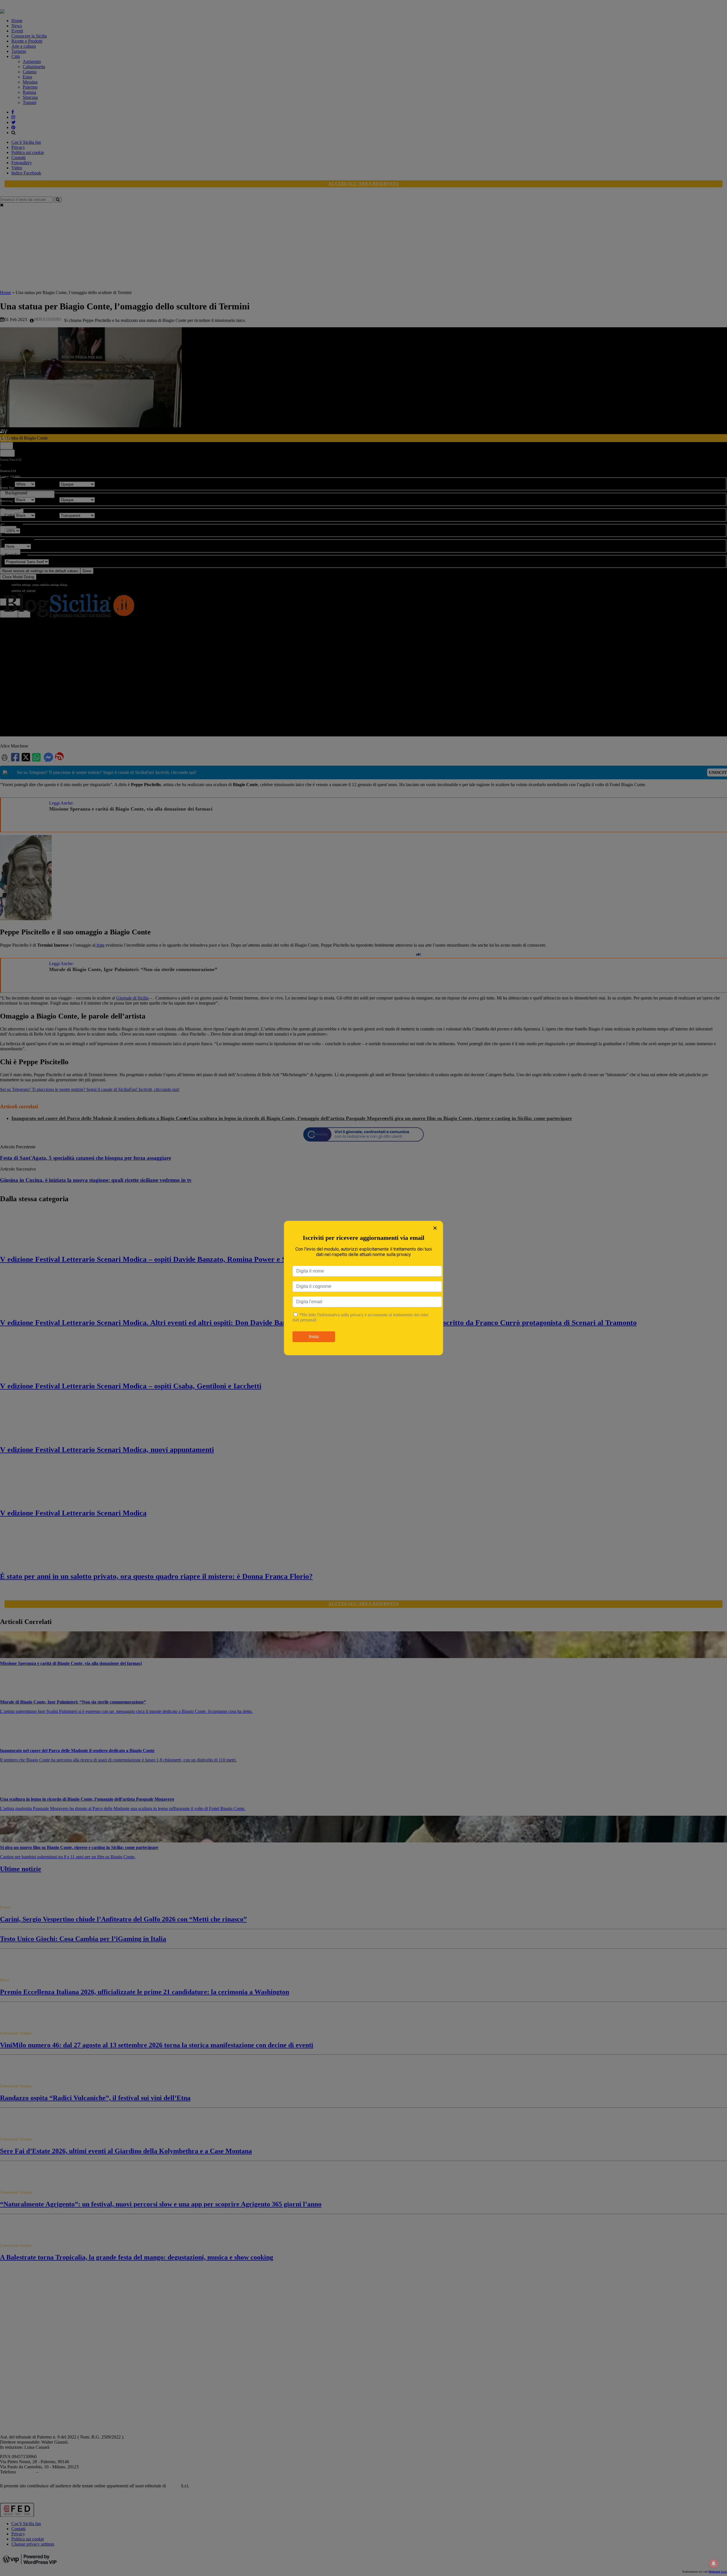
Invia (314, 1337)
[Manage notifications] (714, 2563)
